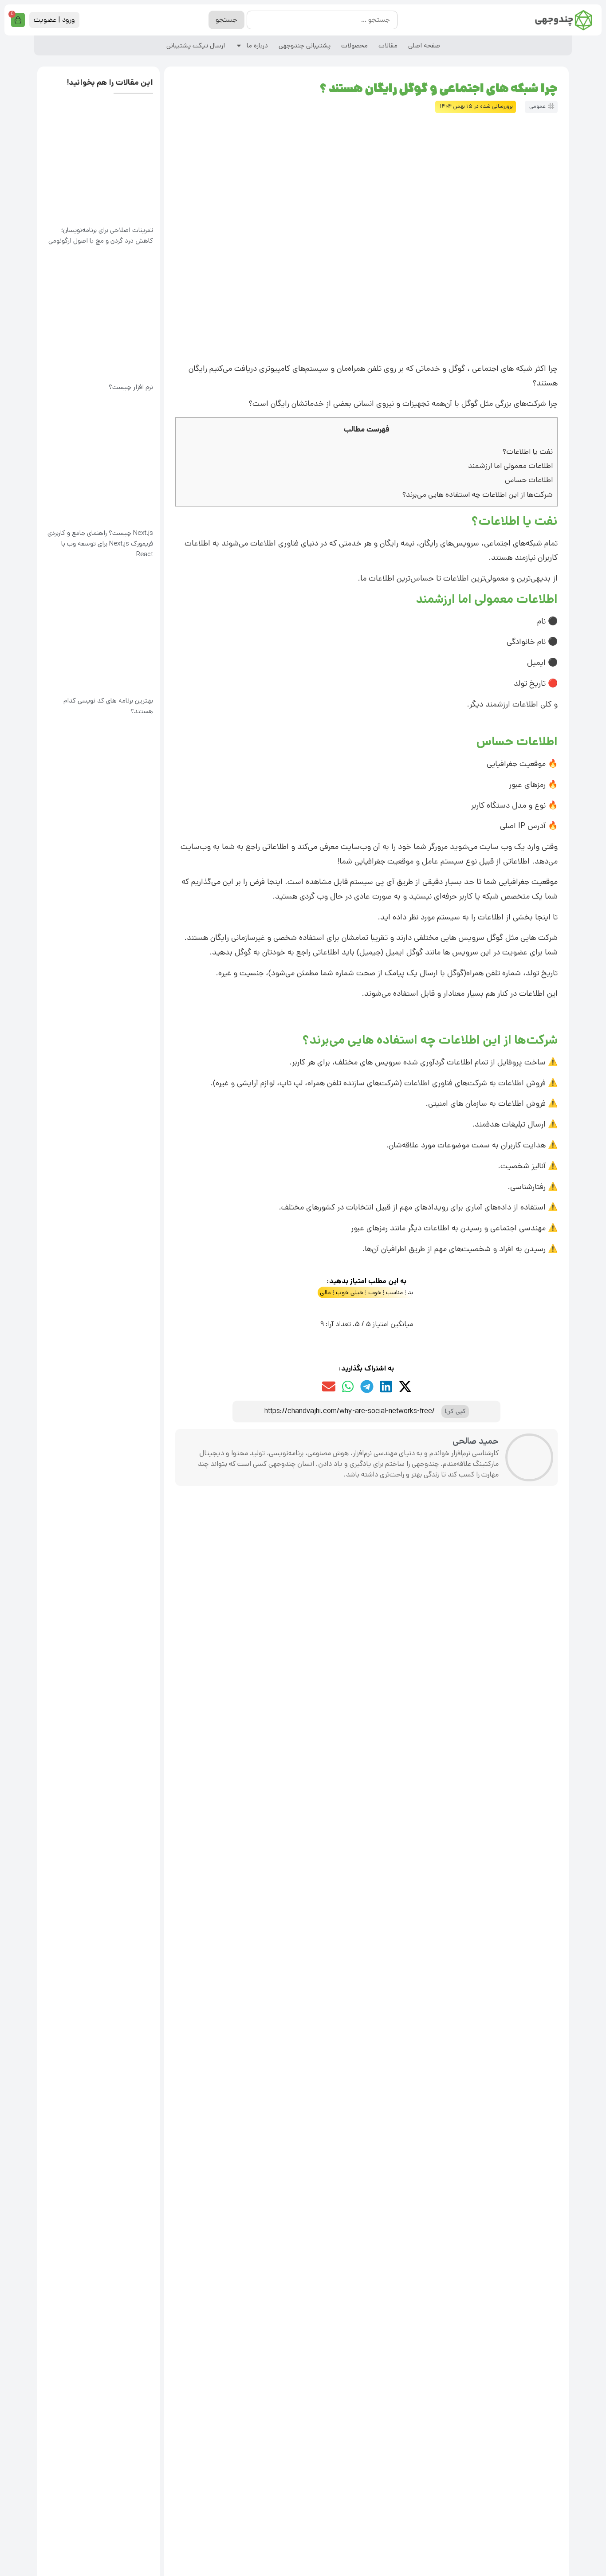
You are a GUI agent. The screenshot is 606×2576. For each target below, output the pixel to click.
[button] (405, 1386)
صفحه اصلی (424, 45)
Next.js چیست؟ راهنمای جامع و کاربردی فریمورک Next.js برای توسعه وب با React (100, 544)
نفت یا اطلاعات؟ (528, 452)
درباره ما (257, 45)
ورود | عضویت (54, 20)
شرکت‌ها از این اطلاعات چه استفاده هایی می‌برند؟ (478, 495)
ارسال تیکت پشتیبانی (196, 45)
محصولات (354, 45)
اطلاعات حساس (529, 480)
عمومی (537, 106)
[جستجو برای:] (322, 20)
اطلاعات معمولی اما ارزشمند (510, 466)
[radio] (394, 1307)
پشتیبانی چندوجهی (305, 45)
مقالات (388, 45)
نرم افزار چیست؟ (131, 387)
